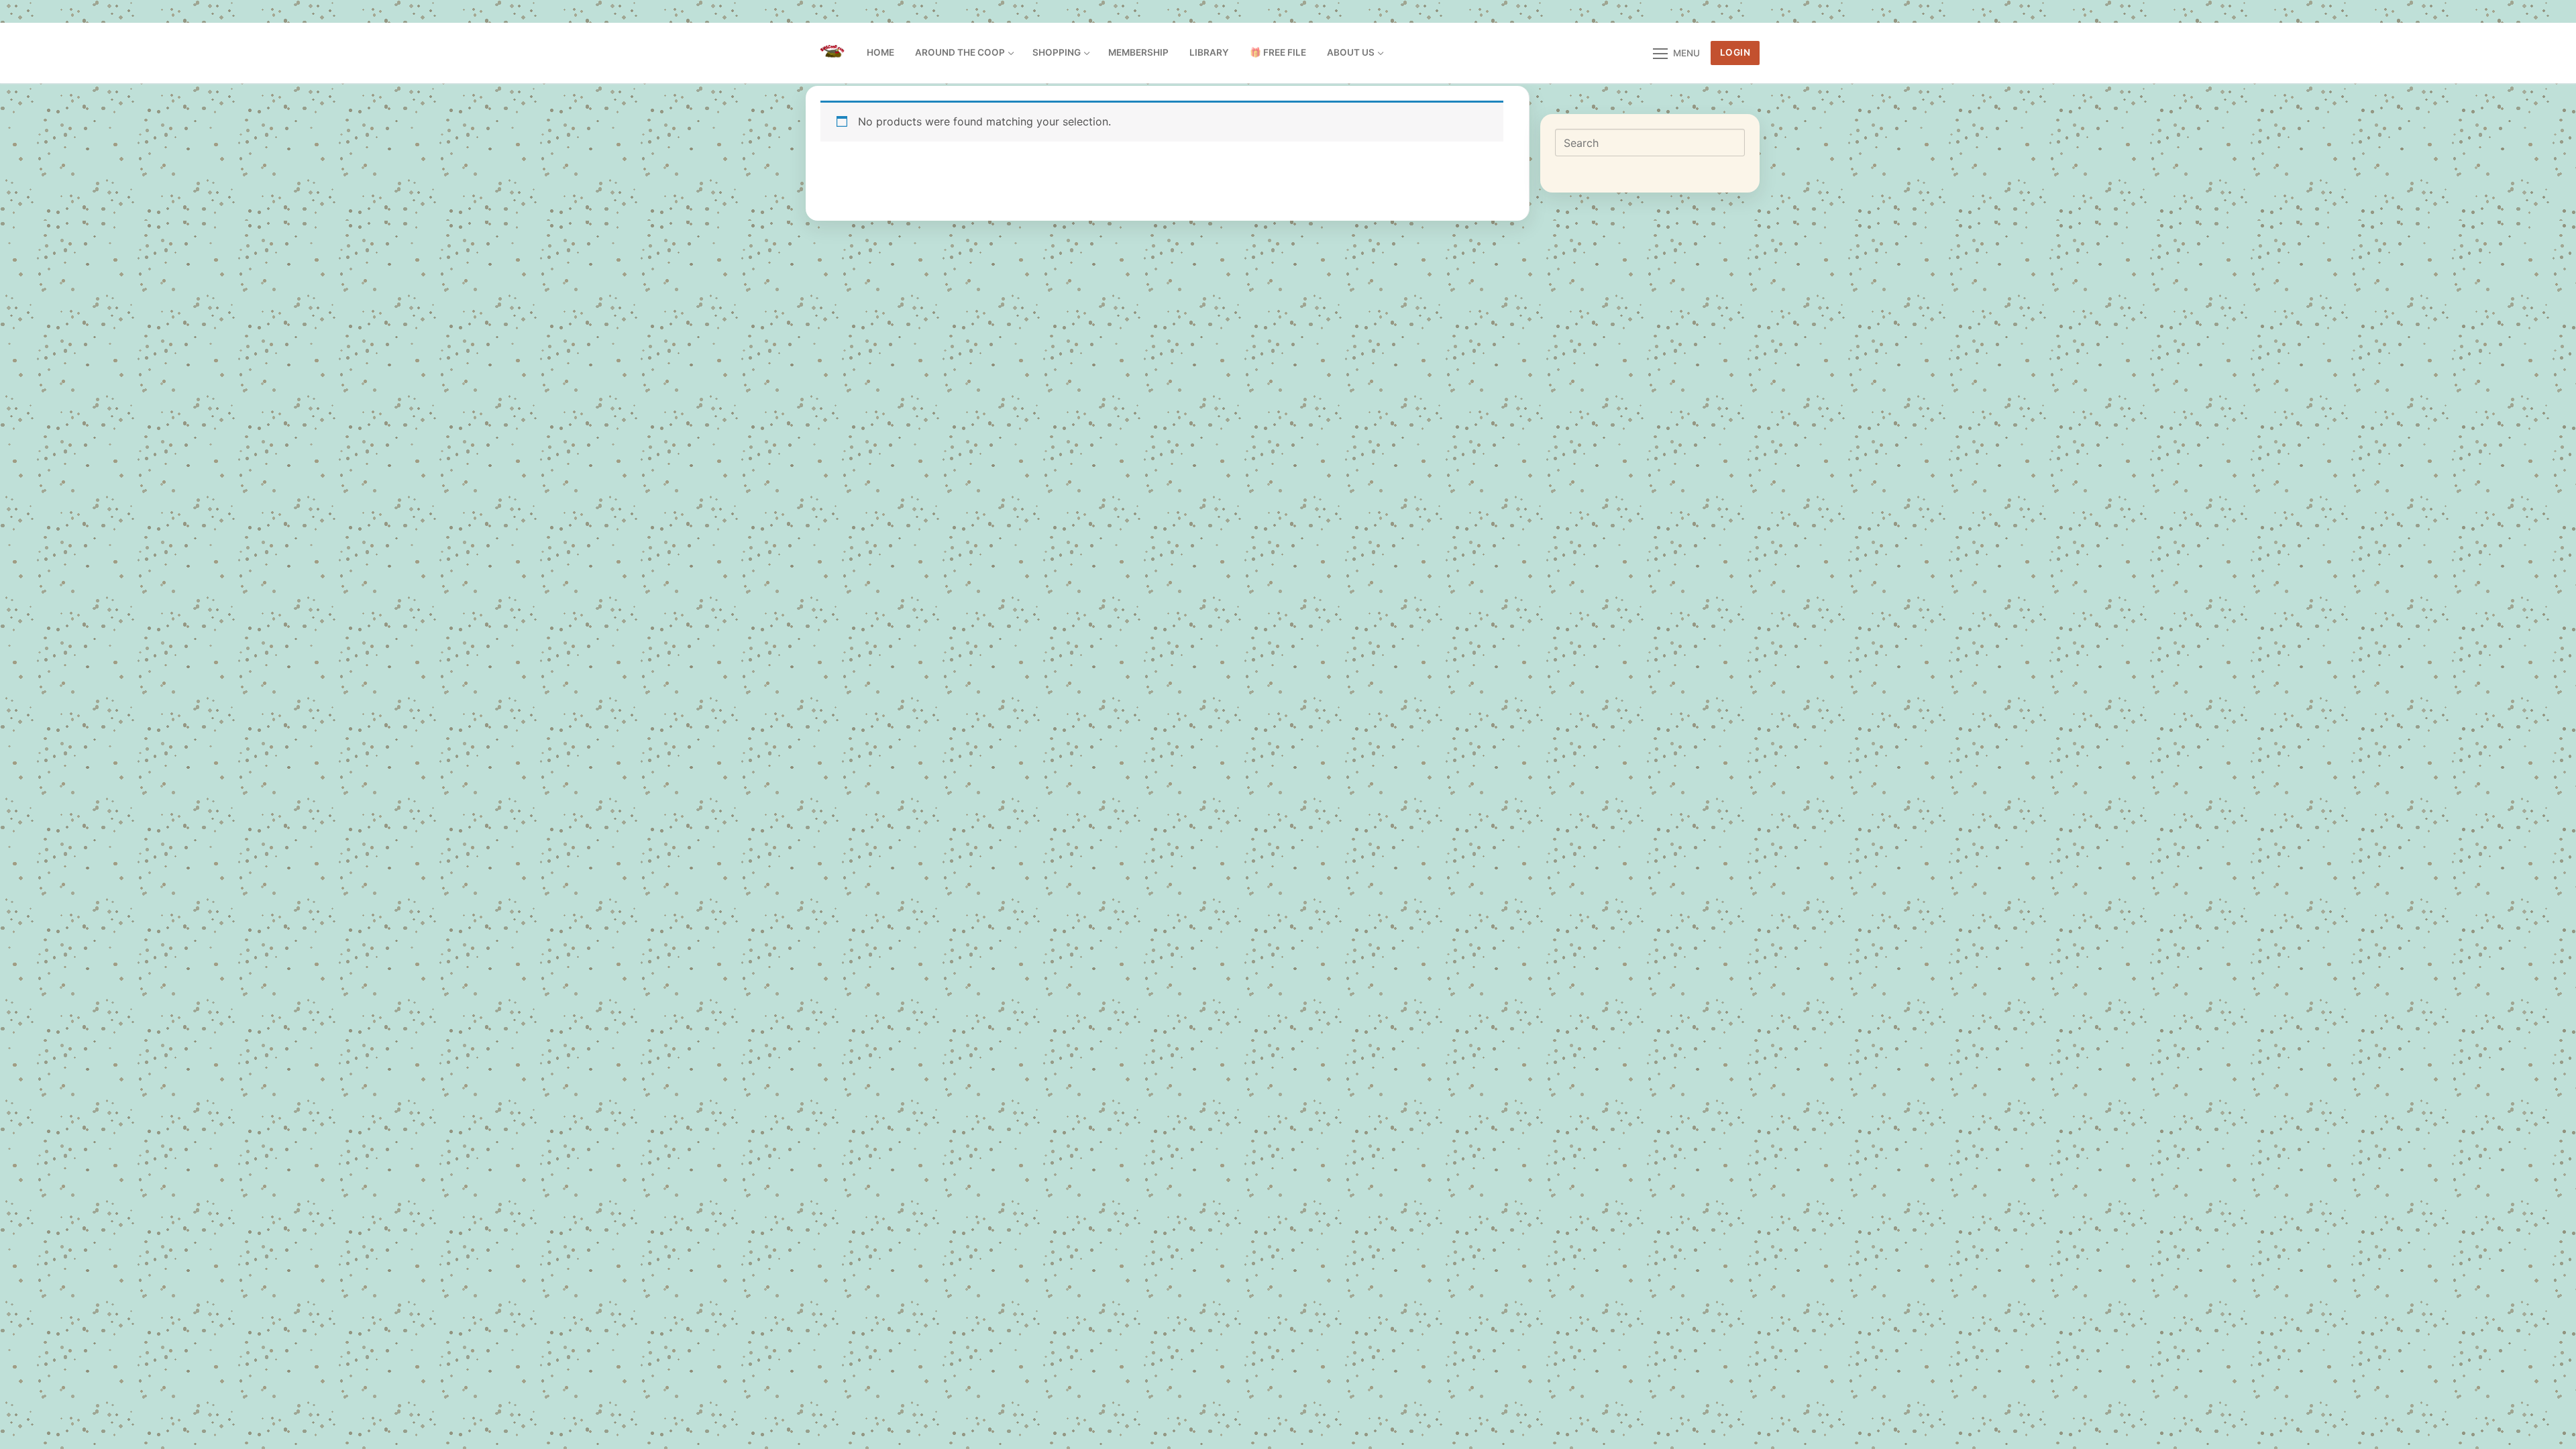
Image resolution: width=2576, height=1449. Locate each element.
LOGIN (1735, 52)
